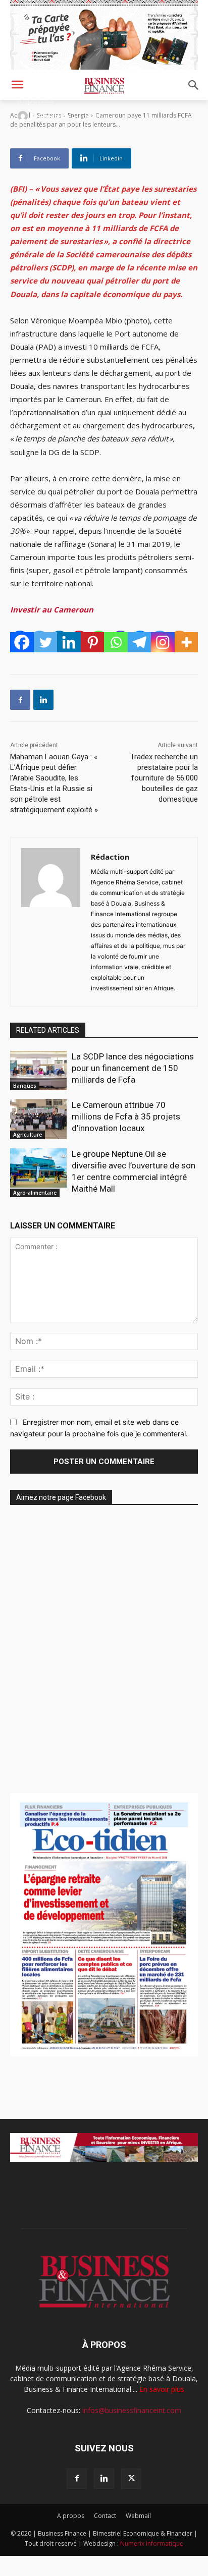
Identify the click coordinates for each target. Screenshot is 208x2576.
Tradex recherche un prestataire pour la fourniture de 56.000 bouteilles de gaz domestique (164, 778)
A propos (71, 2516)
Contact (105, 2516)
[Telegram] (140, 642)
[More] (187, 642)
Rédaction (54, 116)
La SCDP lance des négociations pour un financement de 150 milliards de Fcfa (133, 1068)
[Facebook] (22, 642)
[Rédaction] (24, 116)
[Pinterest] (93, 642)
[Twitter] (46, 642)
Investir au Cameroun (52, 609)
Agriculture (28, 1135)
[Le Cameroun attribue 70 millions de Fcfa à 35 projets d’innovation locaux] (38, 1119)
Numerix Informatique (152, 2543)
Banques (25, 1086)
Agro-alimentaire (35, 1193)
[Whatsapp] (116, 642)
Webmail (138, 2516)
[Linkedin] (69, 642)
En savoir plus (162, 2389)
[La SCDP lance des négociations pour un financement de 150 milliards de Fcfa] (38, 1071)
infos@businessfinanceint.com (132, 2410)
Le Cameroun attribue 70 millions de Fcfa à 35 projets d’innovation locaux (126, 1116)
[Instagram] (163, 642)
